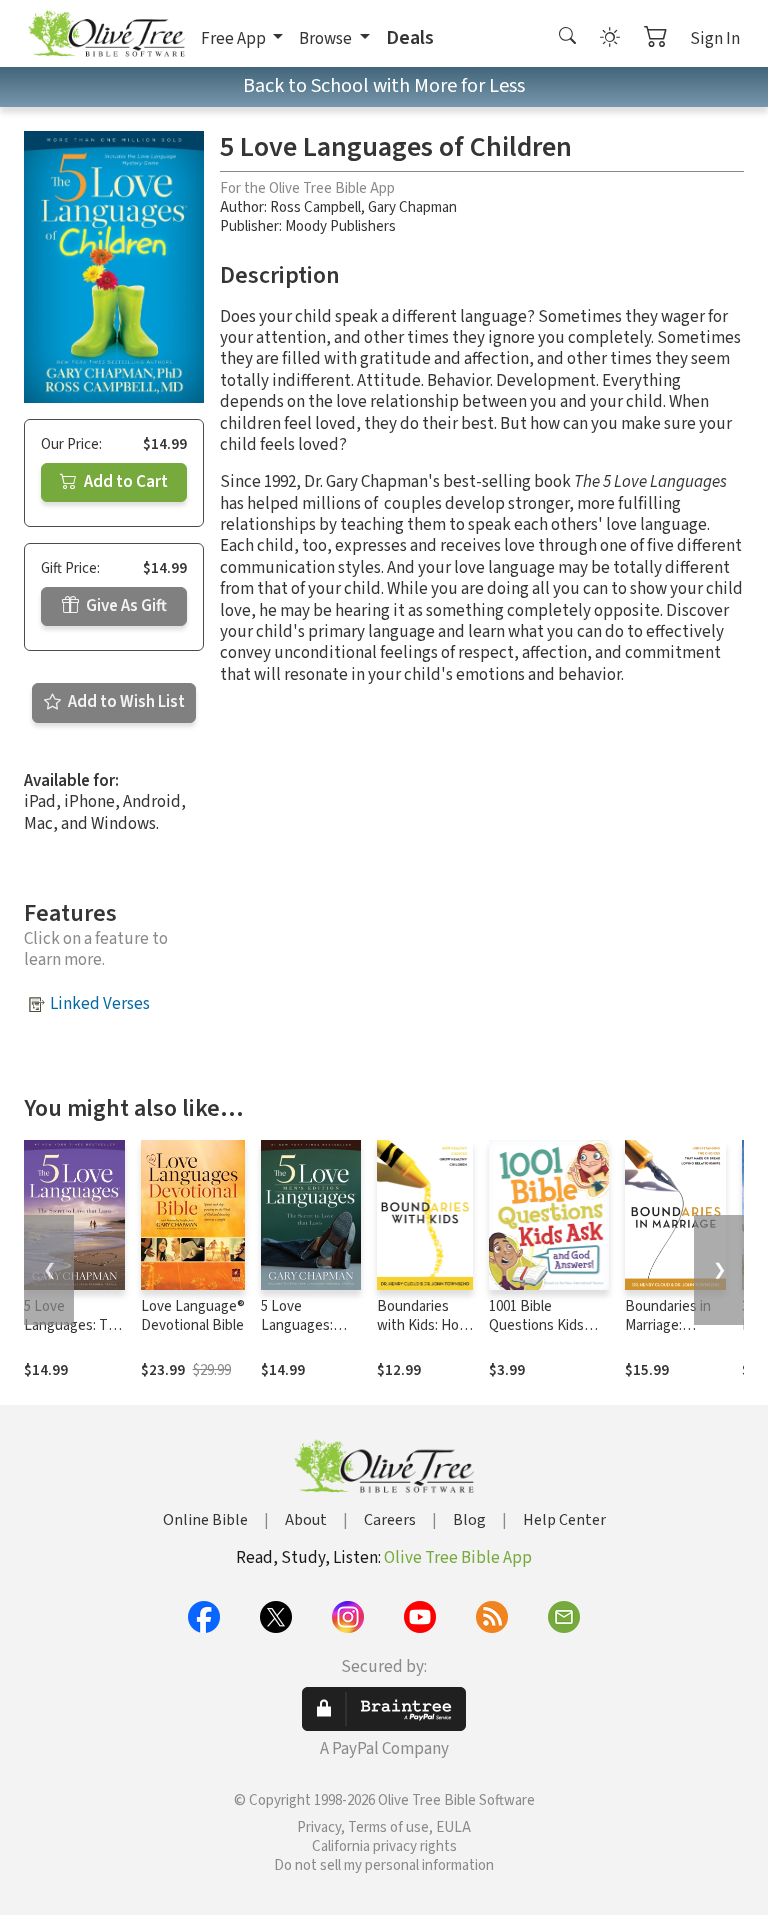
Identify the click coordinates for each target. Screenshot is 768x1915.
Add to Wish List (125, 702)
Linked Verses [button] (100, 1004)
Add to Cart (124, 482)
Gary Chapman (412, 207)
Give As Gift (125, 606)
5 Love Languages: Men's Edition (303, 1325)
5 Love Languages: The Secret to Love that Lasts (74, 1335)
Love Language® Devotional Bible (193, 1316)
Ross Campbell (315, 207)
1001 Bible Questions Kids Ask (536, 1325)
